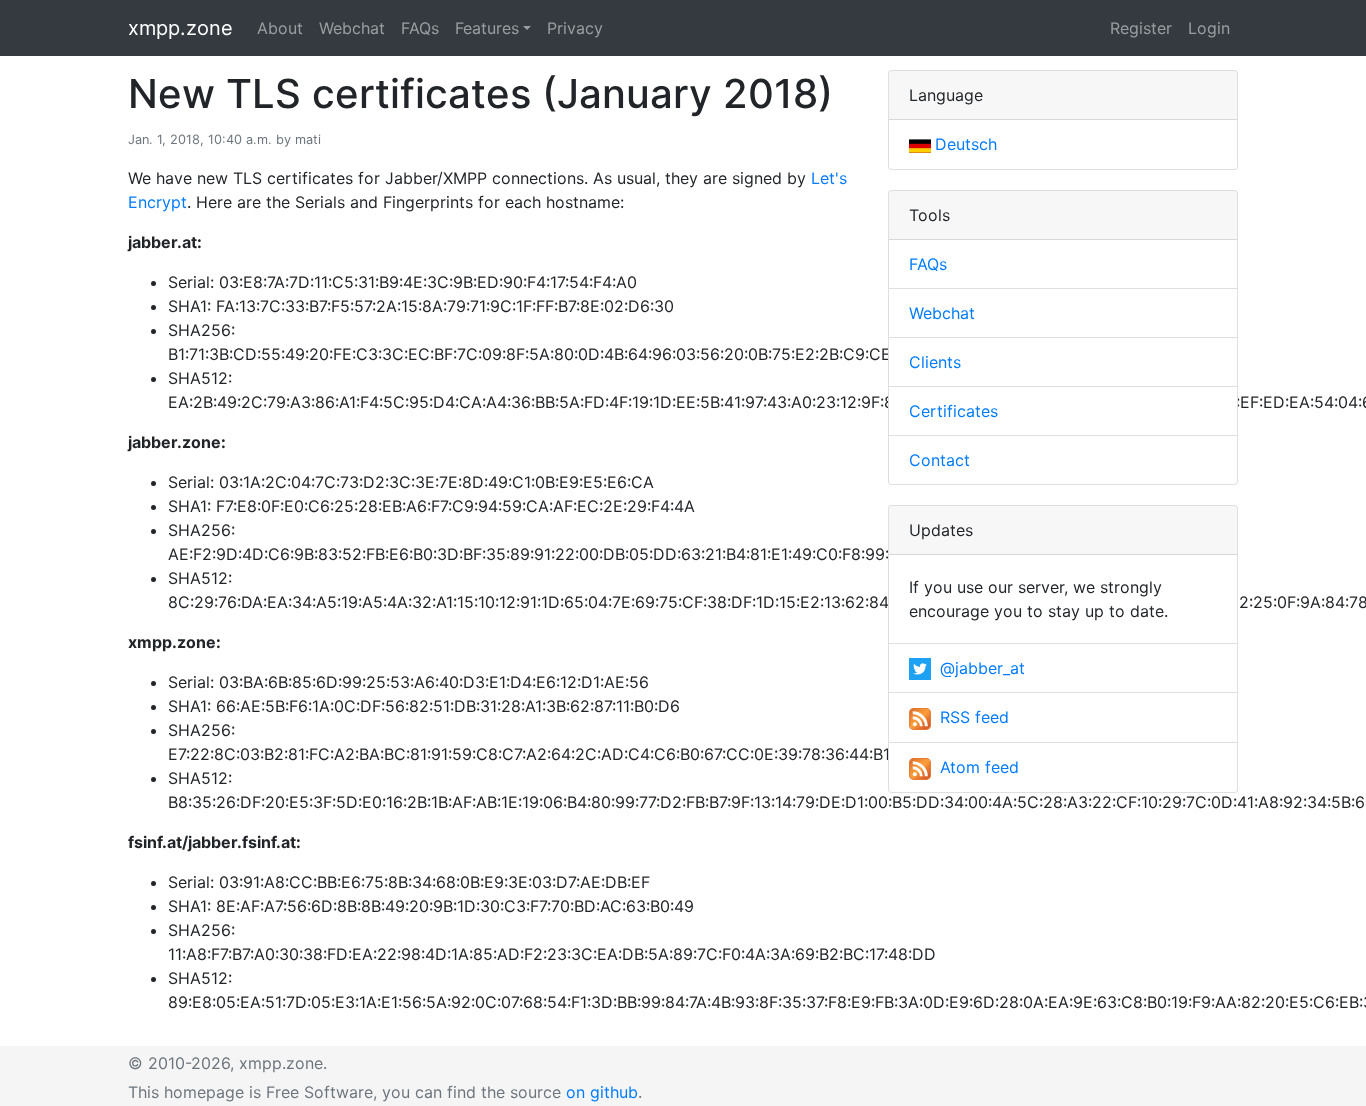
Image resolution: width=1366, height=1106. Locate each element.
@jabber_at (980, 668)
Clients (935, 362)
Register (1141, 28)
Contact (939, 460)
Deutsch (966, 144)
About (280, 28)
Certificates (953, 411)
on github (602, 1092)
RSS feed (972, 717)
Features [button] (487, 28)
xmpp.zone (180, 28)
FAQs (420, 28)
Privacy (575, 28)
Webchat (352, 28)
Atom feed (977, 767)
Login (1209, 28)
